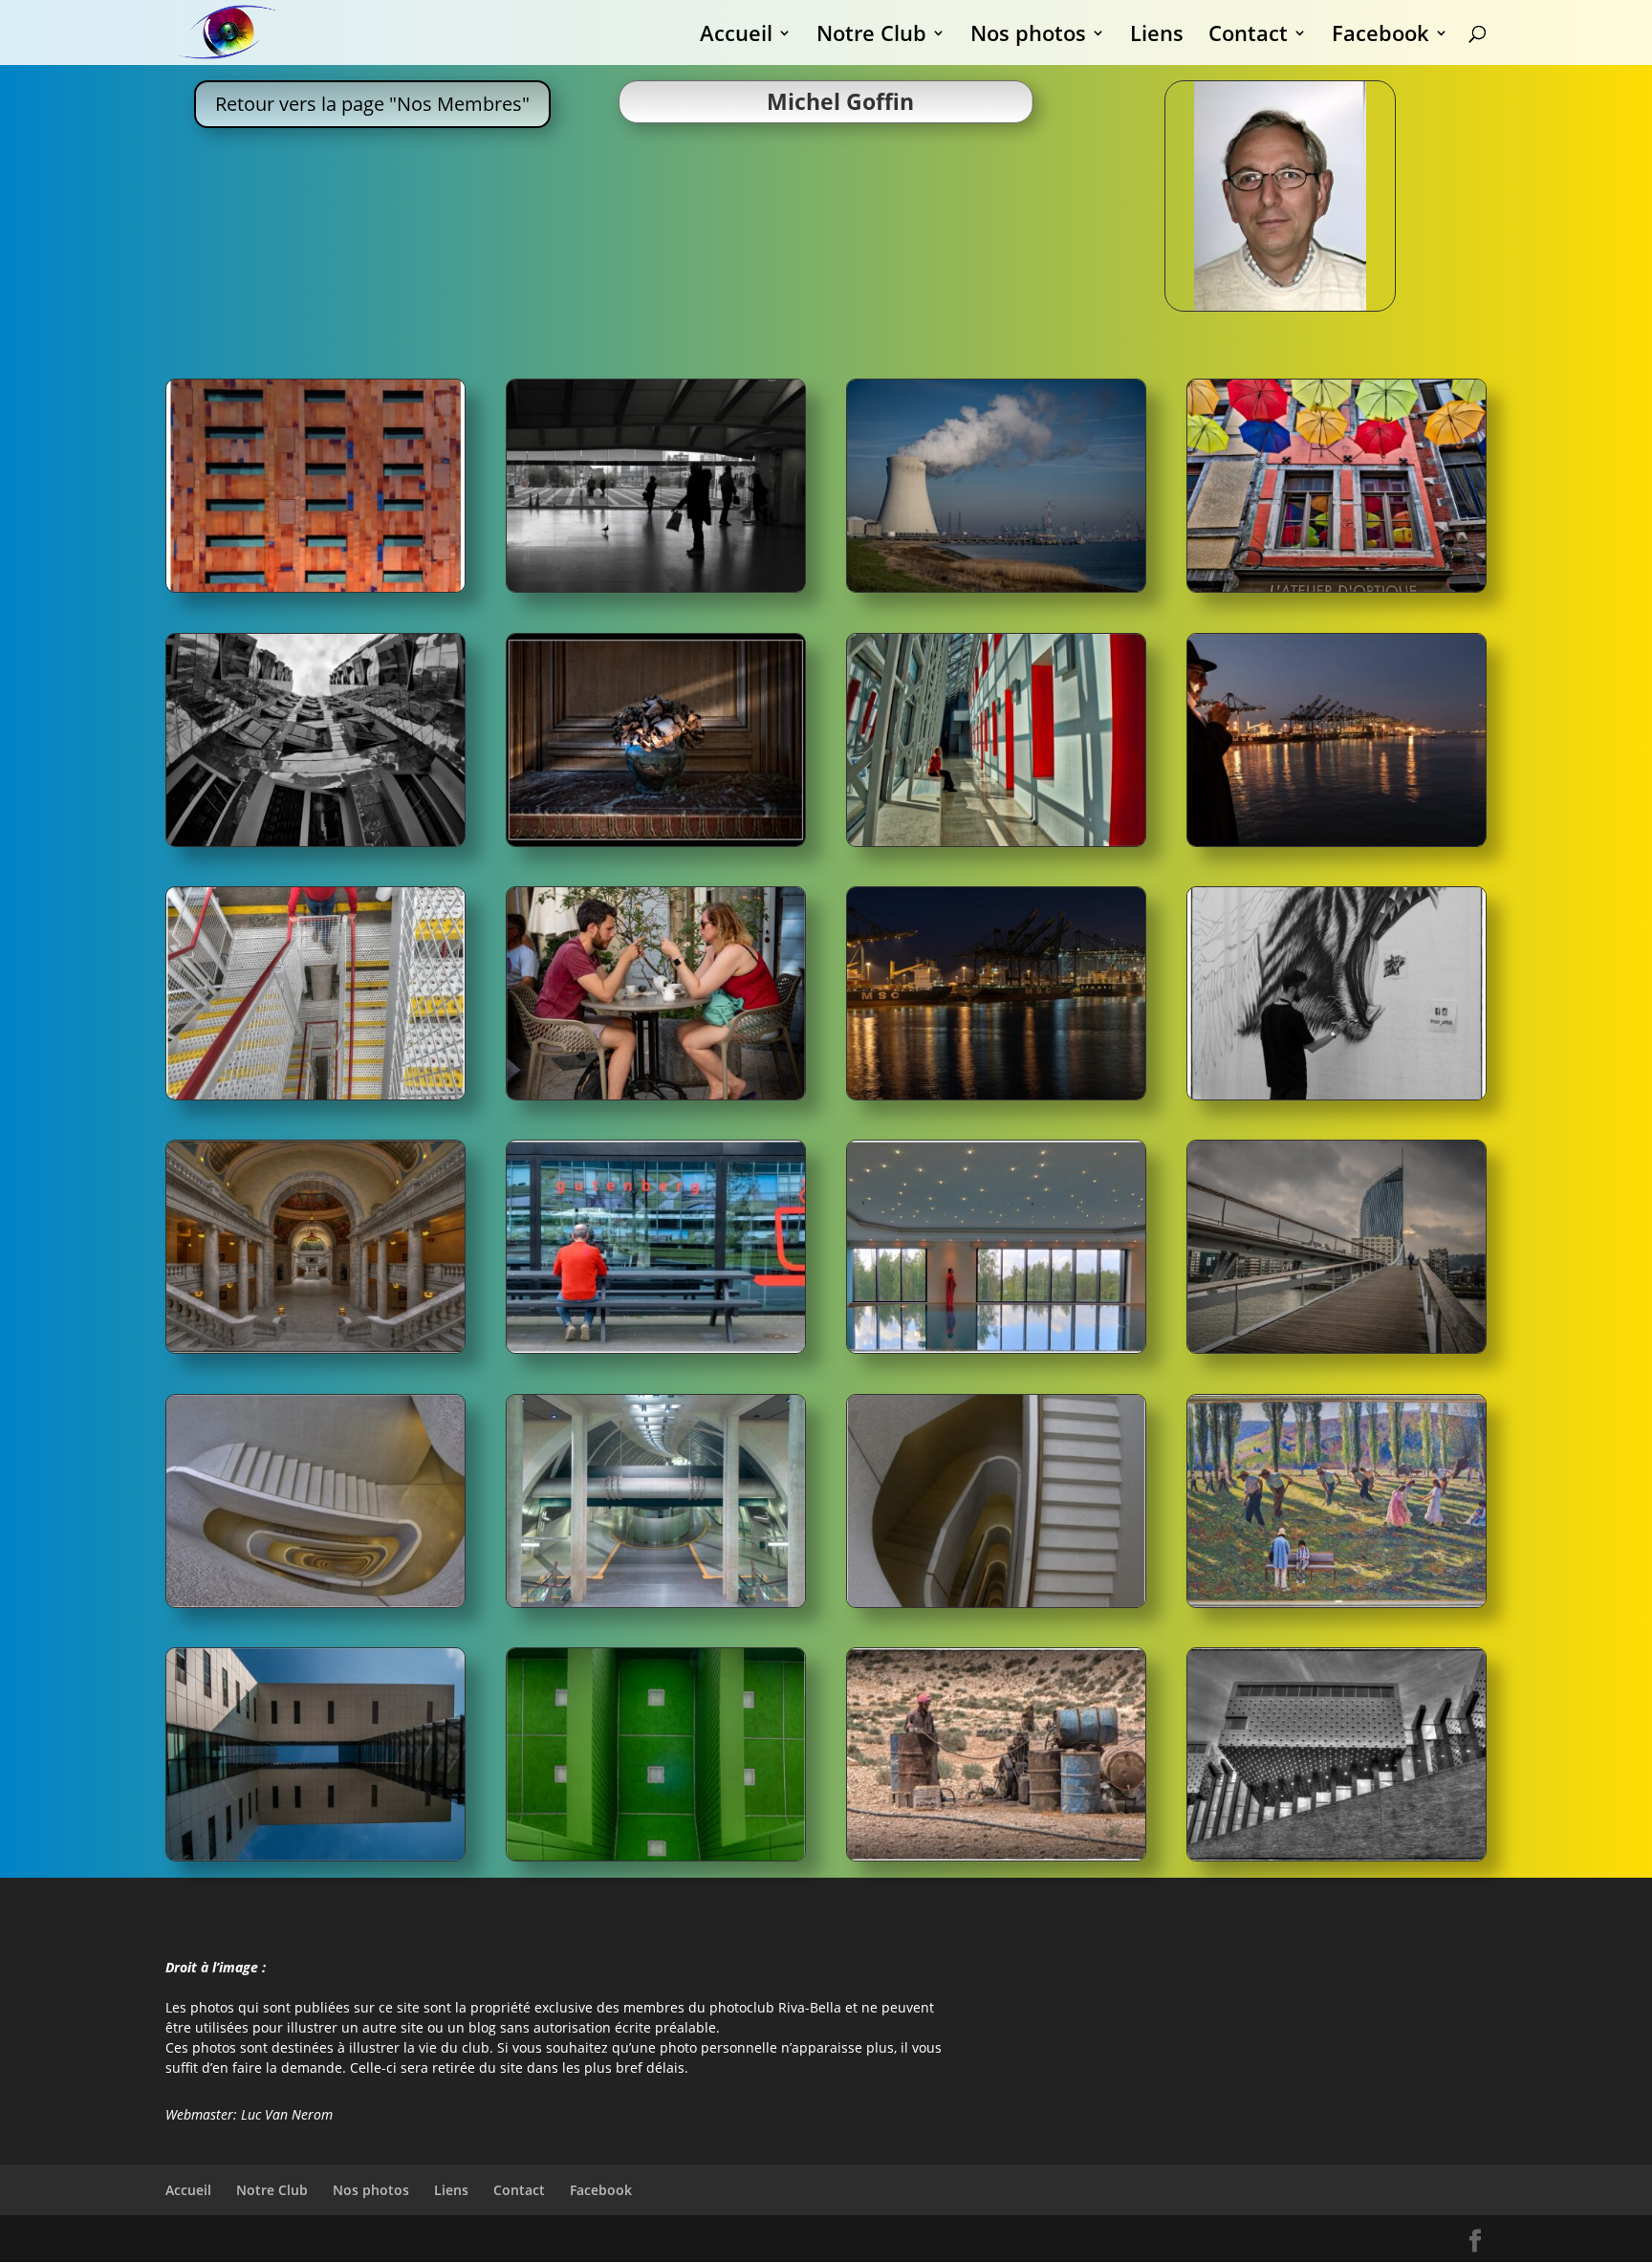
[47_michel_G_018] (1337, 841)
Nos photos (1028, 36)
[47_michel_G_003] (996, 1855)
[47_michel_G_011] (315, 841)
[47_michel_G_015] (315, 1855)
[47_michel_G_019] (996, 587)
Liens (1157, 36)
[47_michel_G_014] (996, 1602)
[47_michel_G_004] (315, 1348)
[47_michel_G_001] (1337, 587)
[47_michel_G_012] (996, 1348)
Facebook (1380, 36)
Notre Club (871, 36)
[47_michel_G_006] (656, 587)
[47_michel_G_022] (315, 1094)
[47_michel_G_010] (1337, 1602)
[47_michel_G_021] (656, 1855)
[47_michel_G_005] (1337, 1094)
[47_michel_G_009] (996, 841)
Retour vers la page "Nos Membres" (372, 104)
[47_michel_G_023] (656, 1094)
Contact (1248, 36)
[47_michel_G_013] (315, 1602)
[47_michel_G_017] (996, 1094)
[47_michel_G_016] (656, 1602)
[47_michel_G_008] (656, 841)
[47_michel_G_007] (1337, 1348)
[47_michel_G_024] (315, 587)
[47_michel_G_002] (1337, 1855)
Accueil (736, 36)
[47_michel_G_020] (656, 1348)
